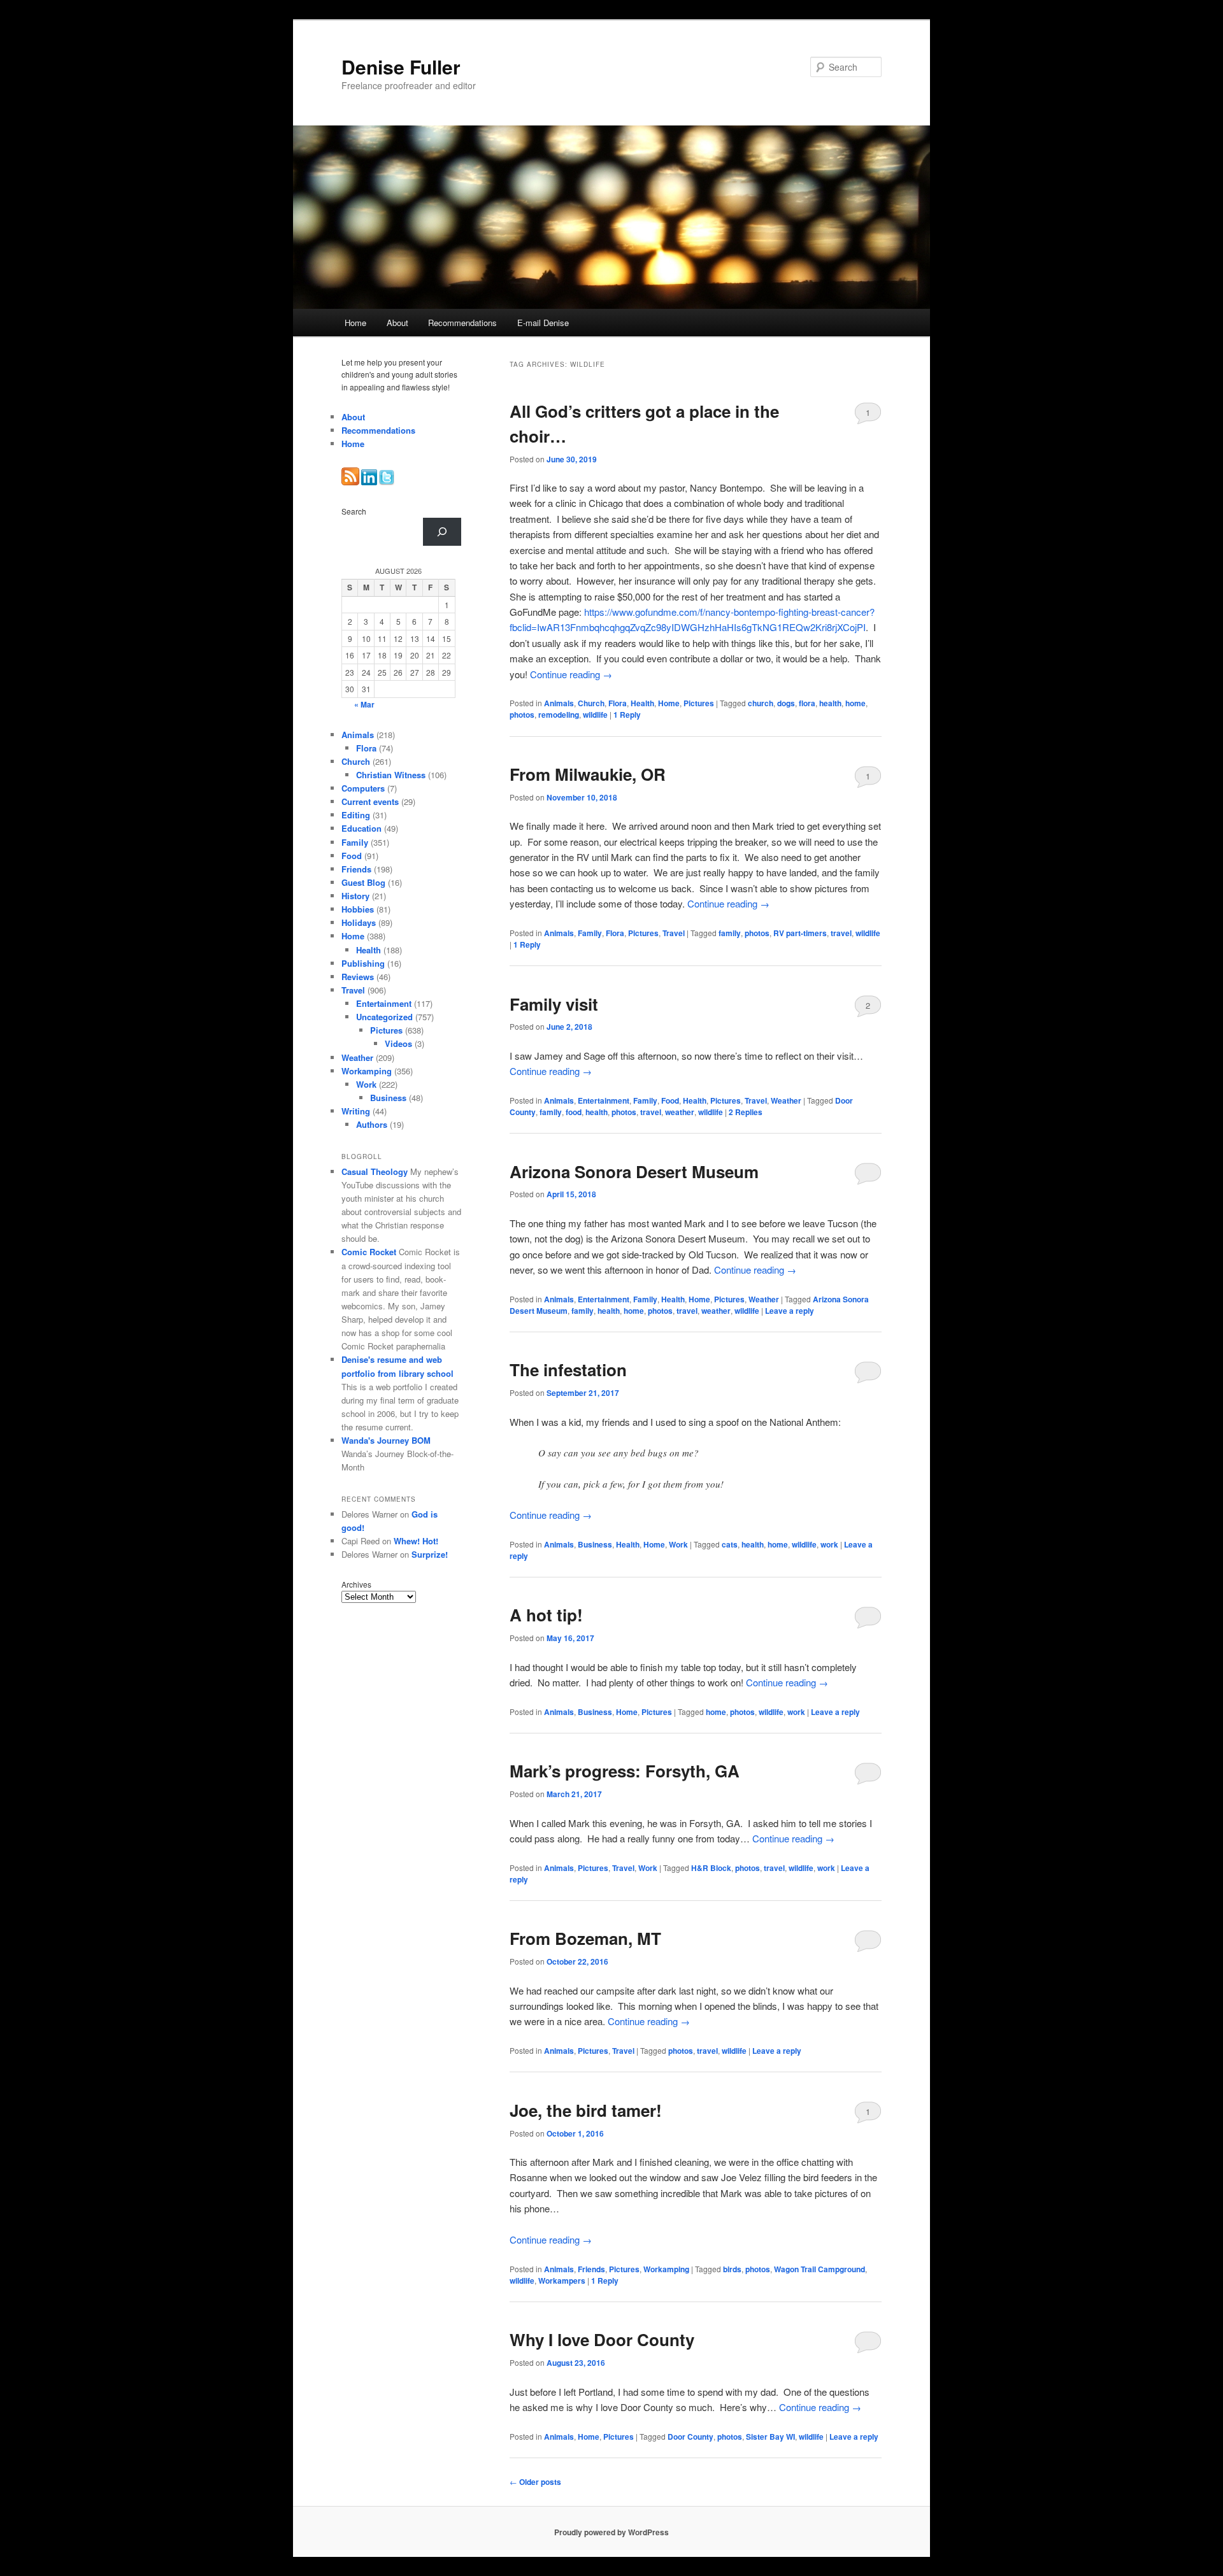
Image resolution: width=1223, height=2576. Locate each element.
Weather (786, 1100)
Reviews (358, 977)
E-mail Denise (543, 323)
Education (361, 828)
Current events (370, 801)
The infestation (568, 1370)
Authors (372, 1124)
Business (595, 1544)
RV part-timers (800, 933)
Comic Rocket (369, 1252)
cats (730, 1544)
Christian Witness (391, 775)
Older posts (535, 2482)
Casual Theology (375, 1171)
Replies (746, 1112)
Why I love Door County (602, 2339)
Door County (690, 2437)
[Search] (442, 532)
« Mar (364, 704)
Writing (356, 1111)
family (730, 933)
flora (807, 703)
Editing (356, 815)
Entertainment (604, 1100)
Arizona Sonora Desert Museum (634, 1171)
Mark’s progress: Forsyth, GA (625, 1771)
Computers (363, 788)
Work (678, 1544)
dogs (786, 703)
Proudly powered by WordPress (611, 2532)
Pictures (699, 703)
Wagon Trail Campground (819, 2269)
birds (732, 2269)
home (855, 703)
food (574, 1112)
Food (670, 1100)
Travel (674, 933)
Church (591, 703)
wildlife (595, 715)
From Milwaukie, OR (588, 774)
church (761, 703)
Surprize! (430, 1554)
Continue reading (571, 674)
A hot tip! (546, 1615)
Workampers (562, 2281)
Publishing (363, 963)
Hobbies (358, 909)
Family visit (554, 1004)
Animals (559, 703)
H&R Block (711, 1868)
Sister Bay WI (770, 2437)
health (830, 703)
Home (355, 323)
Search (354, 511)
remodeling (559, 715)
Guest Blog (363, 882)
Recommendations (462, 323)
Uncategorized (384, 1017)
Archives (356, 1584)
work (829, 1544)
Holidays (359, 922)
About (397, 323)
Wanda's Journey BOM (386, 1440)
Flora (618, 703)
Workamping (666, 2269)
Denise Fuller (401, 67)
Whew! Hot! (416, 1541)
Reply (627, 715)
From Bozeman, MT (585, 1938)
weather (680, 1112)
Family (590, 933)
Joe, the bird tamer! (586, 2110)
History (355, 896)
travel (841, 933)
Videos (398, 1043)
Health (642, 703)
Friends (591, 2269)
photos (522, 715)
